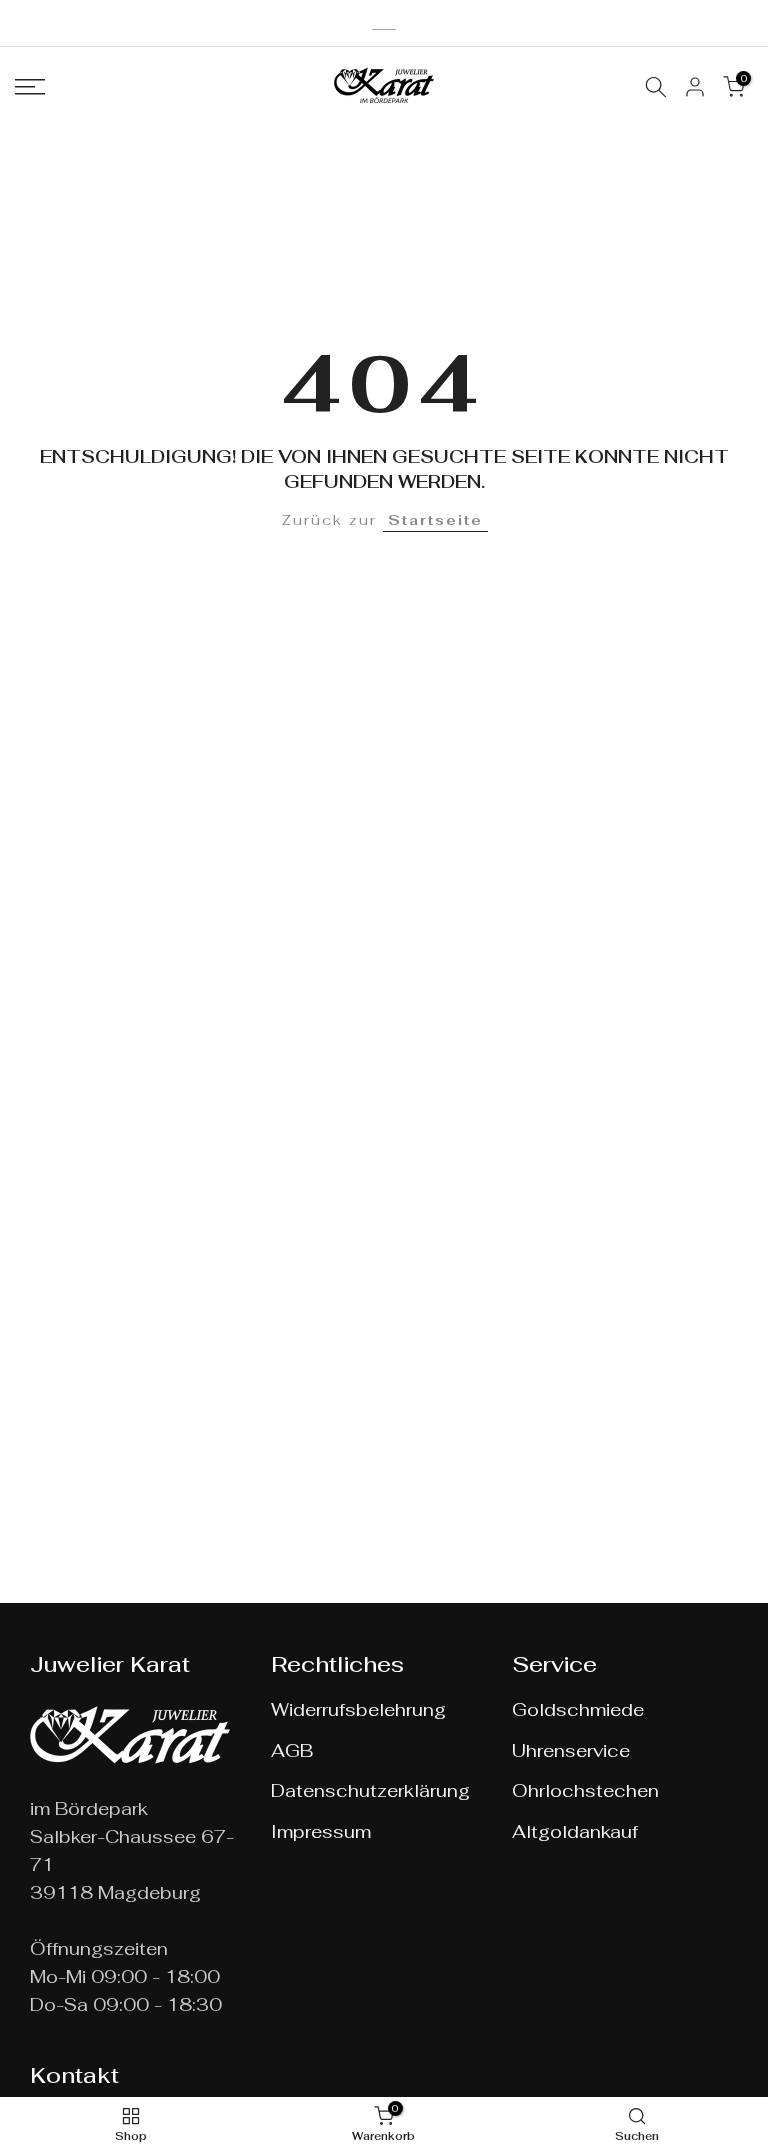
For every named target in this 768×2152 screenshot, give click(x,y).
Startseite (435, 520)
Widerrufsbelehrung (358, 1709)
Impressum (321, 1831)
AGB (292, 1750)
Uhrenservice (571, 1750)
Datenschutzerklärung (370, 1790)
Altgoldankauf (575, 1831)
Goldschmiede (578, 1709)
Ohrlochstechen (585, 1790)
